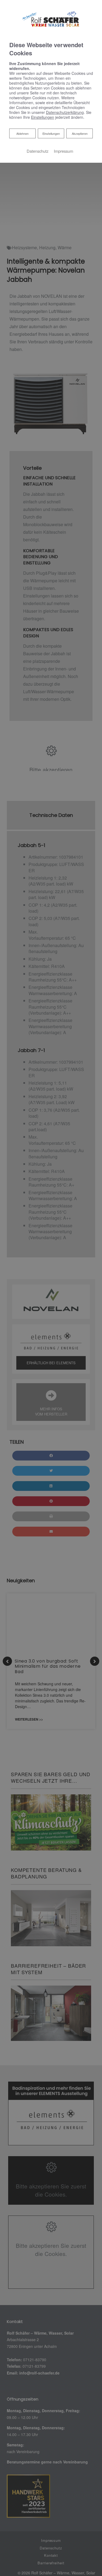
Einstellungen (51, 133)
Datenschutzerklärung (65, 112)
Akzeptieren (80, 133)
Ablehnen (22, 133)
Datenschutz (38, 151)
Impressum (64, 151)
